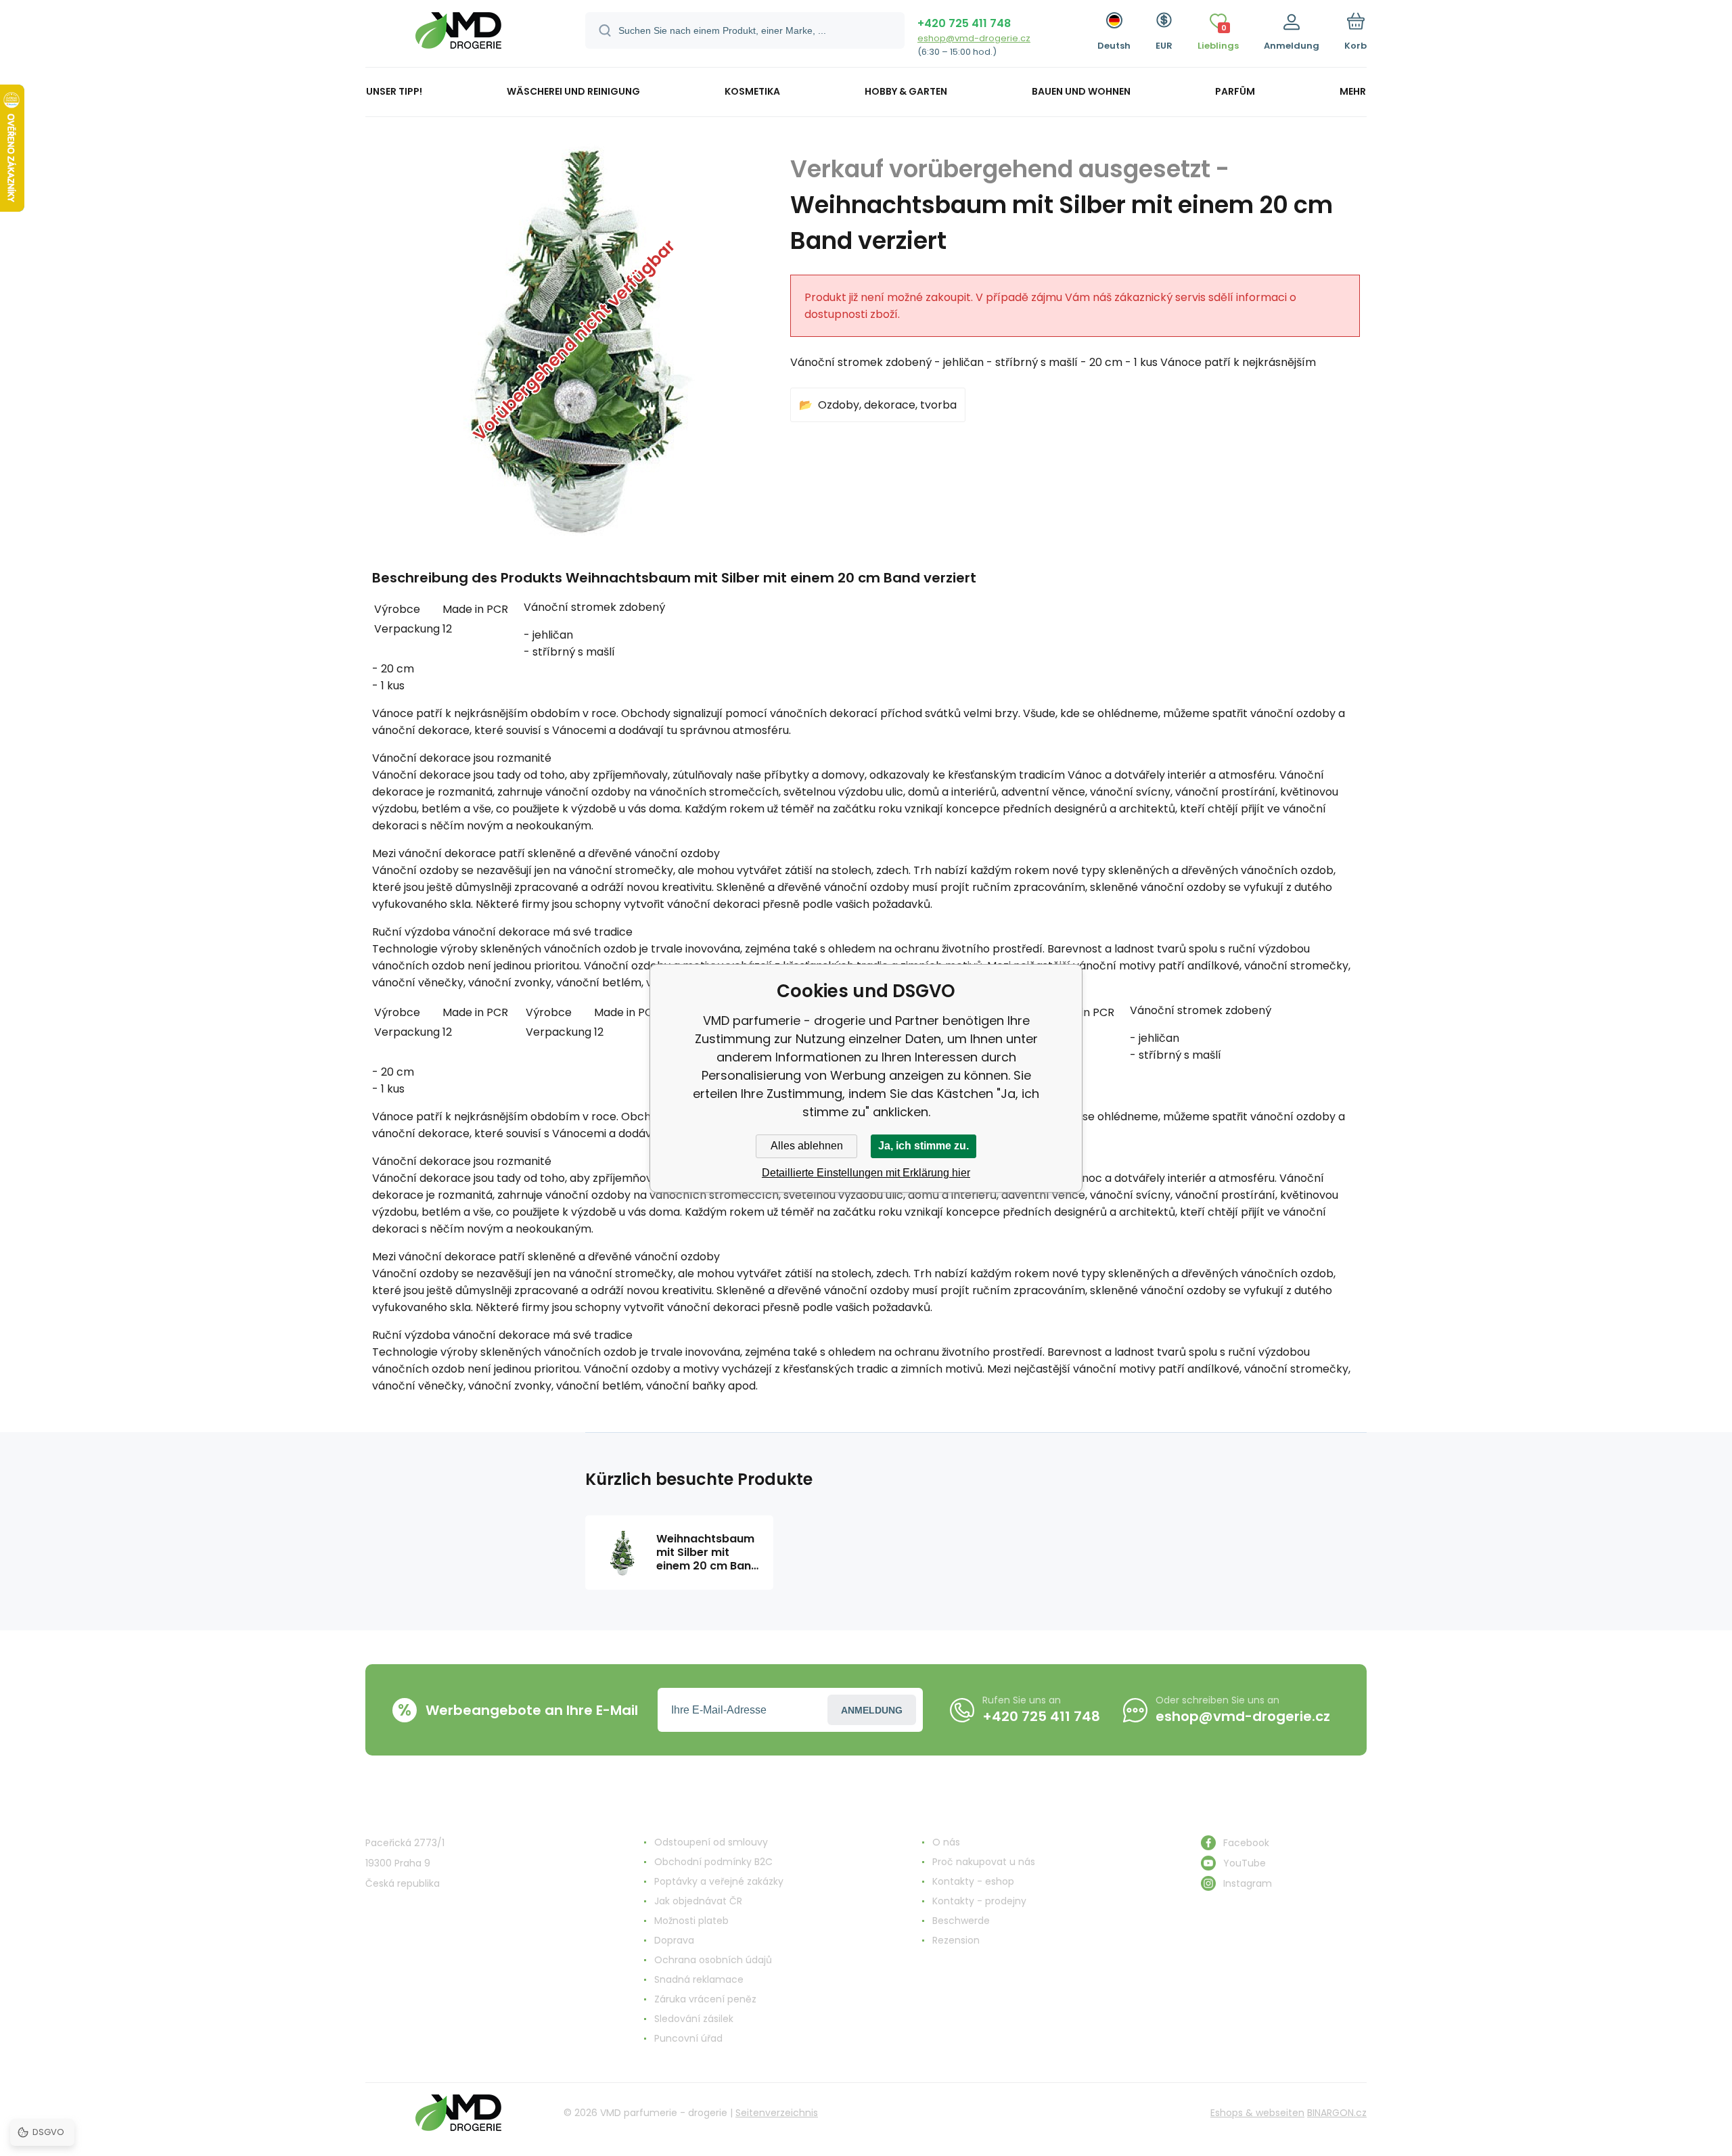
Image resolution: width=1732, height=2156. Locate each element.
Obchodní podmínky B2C (713, 1862)
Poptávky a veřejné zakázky (719, 1881)
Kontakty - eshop (973, 1881)
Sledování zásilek (694, 2019)
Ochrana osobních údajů (713, 1960)
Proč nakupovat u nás (984, 1862)
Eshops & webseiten (1257, 2113)
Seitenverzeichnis (777, 2113)
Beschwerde (961, 1921)
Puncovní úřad (688, 2038)
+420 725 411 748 (964, 23)
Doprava (674, 1940)
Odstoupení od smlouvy (711, 1842)
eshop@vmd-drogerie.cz (974, 38)
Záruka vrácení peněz (705, 1999)
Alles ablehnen (807, 1146)
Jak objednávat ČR (698, 1901)
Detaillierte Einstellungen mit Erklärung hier (866, 1173)
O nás (946, 1842)
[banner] (458, 36)
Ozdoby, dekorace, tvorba (887, 405)
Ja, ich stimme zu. (924, 1146)
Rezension (956, 1940)
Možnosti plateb (691, 1921)
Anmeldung (872, 1710)
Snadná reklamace (699, 1979)
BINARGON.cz (1337, 2113)
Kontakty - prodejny (979, 1901)
